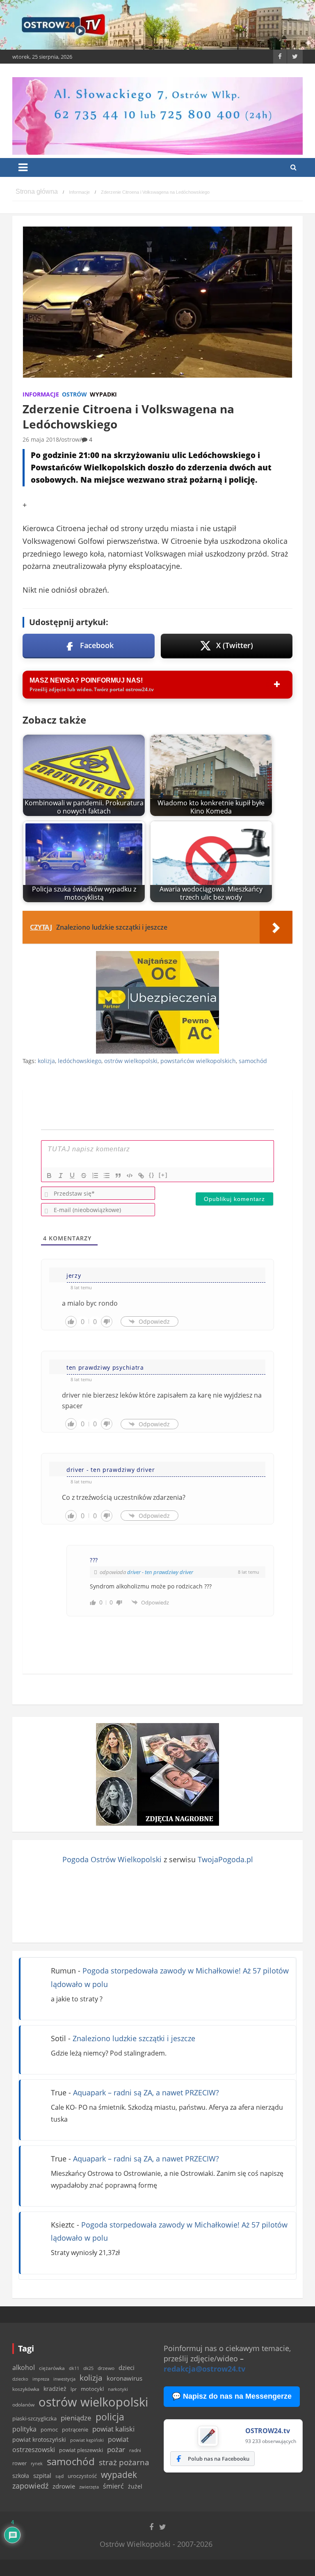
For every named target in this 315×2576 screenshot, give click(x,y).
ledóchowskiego (80, 1061)
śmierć (113, 2486)
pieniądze (76, 2418)
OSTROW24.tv (268, 2431)
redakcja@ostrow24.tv (204, 2369)
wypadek (119, 2474)
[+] (163, 1175)
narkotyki (118, 2389)
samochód (253, 1061)
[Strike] (84, 1176)
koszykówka (26, 2389)
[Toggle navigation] (23, 167)
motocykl (92, 2389)
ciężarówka (52, 2368)
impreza (41, 2379)
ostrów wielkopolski (131, 1061)
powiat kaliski (113, 2429)
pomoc (49, 2429)
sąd (59, 2476)
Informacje (41, 394)
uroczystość (82, 2476)
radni (135, 2450)
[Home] (37, 192)
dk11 (74, 2368)
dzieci (127, 2368)
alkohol (24, 2367)
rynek (37, 2464)
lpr (74, 2389)
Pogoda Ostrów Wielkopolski (112, 1859)
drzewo (106, 2368)
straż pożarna (124, 2462)
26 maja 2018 (41, 439)
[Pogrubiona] (49, 1176)
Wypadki (103, 394)
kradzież (55, 2389)
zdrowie (64, 2486)
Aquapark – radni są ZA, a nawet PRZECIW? (146, 2092)
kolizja (46, 1061)
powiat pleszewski (81, 2450)
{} (152, 1175)
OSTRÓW (74, 394)
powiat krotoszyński (39, 2440)
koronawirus (124, 2378)
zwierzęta (89, 2487)
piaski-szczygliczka (34, 2418)
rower (19, 2463)
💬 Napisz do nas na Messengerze (232, 2396)
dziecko (20, 2379)
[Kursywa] (61, 1176)
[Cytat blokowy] (118, 1176)
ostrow (70, 439)
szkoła (21, 2476)
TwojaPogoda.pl (225, 1859)
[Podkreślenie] (72, 1176)
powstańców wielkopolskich (198, 1061)
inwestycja (64, 2379)
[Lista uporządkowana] (95, 1176)
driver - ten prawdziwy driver (160, 1572)
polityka (24, 2429)
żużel (135, 2486)
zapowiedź (30, 2486)
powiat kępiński (87, 2440)
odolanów (23, 2405)
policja (110, 2417)
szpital (42, 2476)
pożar (116, 2449)
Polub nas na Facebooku (219, 2459)
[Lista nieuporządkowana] (107, 1176)
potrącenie (75, 2429)
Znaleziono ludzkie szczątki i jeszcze (134, 2038)
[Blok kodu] (130, 1176)
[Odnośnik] (141, 1176)
